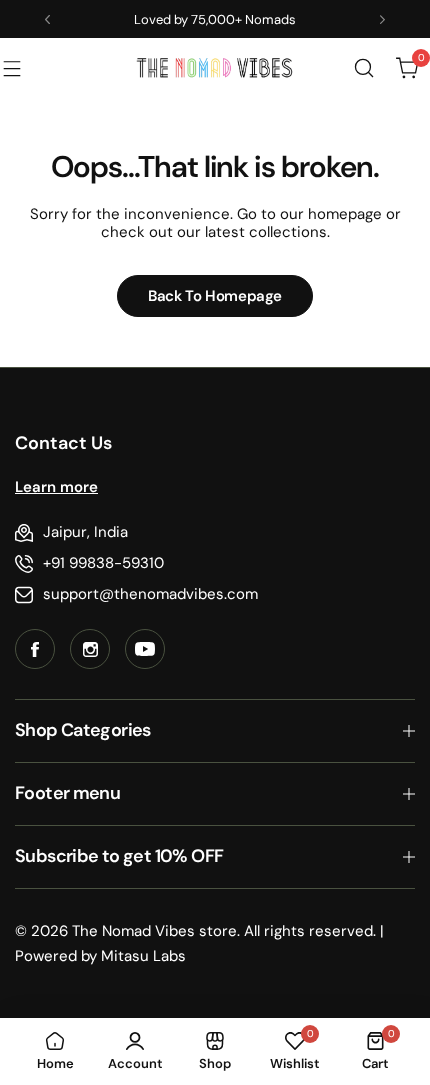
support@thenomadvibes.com (150, 594)
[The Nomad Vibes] (215, 68)
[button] (47, 19)
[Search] (364, 68)
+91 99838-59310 (103, 563)
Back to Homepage (215, 296)
